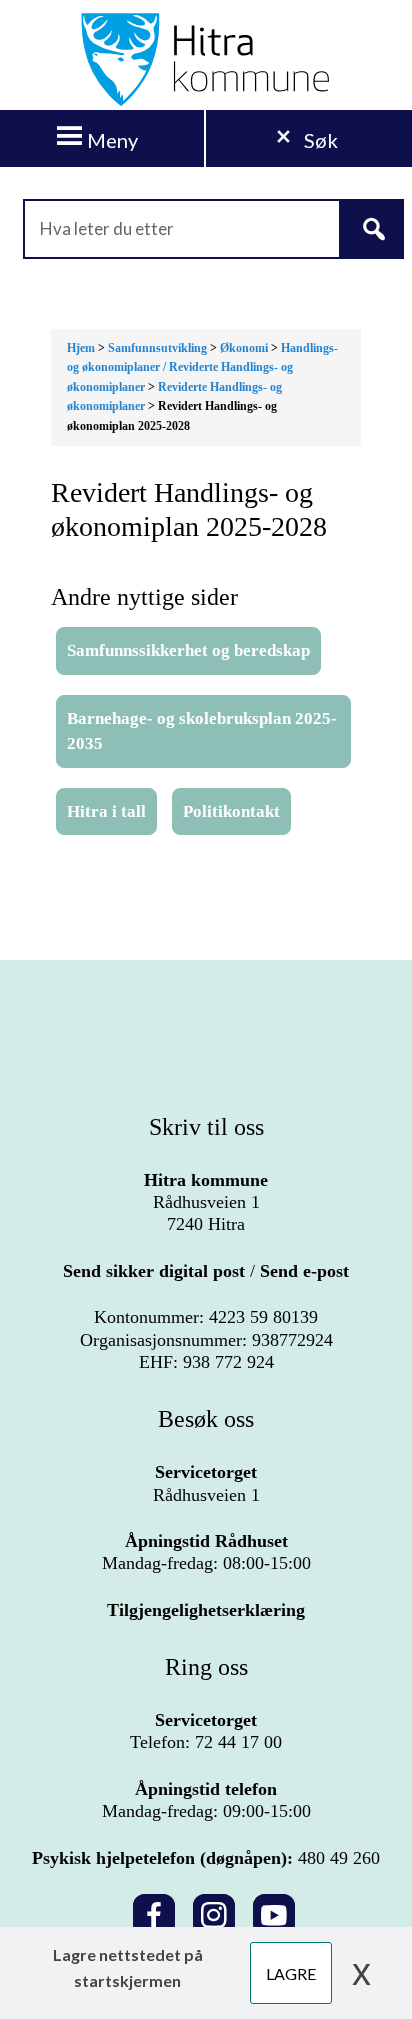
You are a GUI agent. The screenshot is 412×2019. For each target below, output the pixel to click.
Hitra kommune (206, 1180)
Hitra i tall (106, 811)
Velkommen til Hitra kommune (206, 60)
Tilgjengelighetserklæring (206, 1610)
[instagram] (214, 1911)
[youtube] (274, 1911)
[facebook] (154, 1911)
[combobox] (206, 229)
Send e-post (304, 1271)
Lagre (291, 1973)
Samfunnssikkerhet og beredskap (188, 650)
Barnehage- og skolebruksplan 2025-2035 (202, 731)
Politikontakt (231, 811)
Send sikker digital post (154, 1271)
